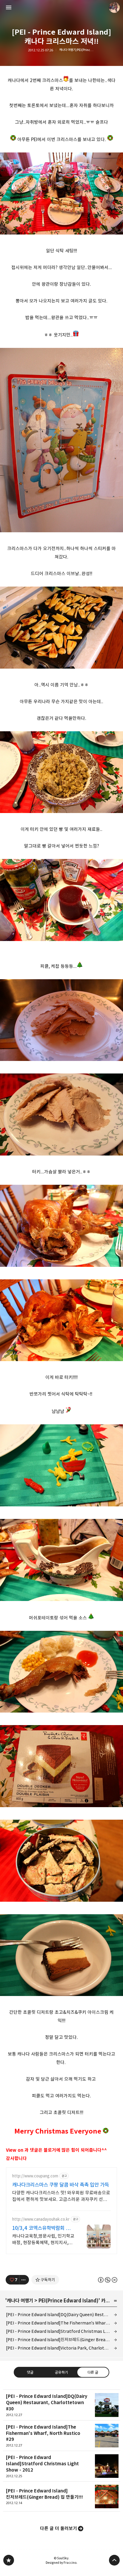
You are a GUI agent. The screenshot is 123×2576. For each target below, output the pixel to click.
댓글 (30, 2372)
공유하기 (61, 2372)
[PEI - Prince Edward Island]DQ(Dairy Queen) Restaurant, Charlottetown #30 (61, 2314)
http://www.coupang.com (35, 2176)
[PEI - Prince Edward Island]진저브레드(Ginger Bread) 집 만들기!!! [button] (61, 2497)
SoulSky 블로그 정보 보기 (114, 7)
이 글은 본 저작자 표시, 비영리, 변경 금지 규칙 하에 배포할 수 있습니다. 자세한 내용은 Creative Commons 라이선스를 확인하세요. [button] (108, 2280)
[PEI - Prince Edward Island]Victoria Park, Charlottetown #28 (61, 2348)
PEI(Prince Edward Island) (69, 2301)
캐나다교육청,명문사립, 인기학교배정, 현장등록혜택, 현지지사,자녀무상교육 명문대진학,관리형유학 (43, 2240)
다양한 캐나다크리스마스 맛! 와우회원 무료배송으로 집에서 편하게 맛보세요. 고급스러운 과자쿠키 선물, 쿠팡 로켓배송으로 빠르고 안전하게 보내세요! (61, 2196)
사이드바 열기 (9, 7)
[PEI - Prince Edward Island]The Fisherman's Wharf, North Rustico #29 (61, 2323)
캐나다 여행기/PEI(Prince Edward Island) (77, 50)
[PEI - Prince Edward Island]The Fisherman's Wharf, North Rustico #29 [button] (61, 2436)
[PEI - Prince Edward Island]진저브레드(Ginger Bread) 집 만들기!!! (61, 2340)
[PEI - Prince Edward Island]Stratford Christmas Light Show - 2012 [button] (61, 2466)
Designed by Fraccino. (61, 2563)
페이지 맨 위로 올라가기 (114, 2560)
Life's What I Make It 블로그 (9, 2560)
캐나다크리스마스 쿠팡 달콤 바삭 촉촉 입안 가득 (61, 2185)
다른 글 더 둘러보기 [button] (59, 2528)
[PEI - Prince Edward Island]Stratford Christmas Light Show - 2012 (61, 2331)
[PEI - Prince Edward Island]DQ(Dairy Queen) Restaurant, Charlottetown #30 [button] (61, 2405)
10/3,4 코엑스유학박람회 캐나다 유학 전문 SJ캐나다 (43, 2228)
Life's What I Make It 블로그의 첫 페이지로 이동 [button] (61, 7)
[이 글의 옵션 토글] (24, 2280)
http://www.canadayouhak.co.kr (41, 2219)
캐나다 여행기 (20, 2301)
